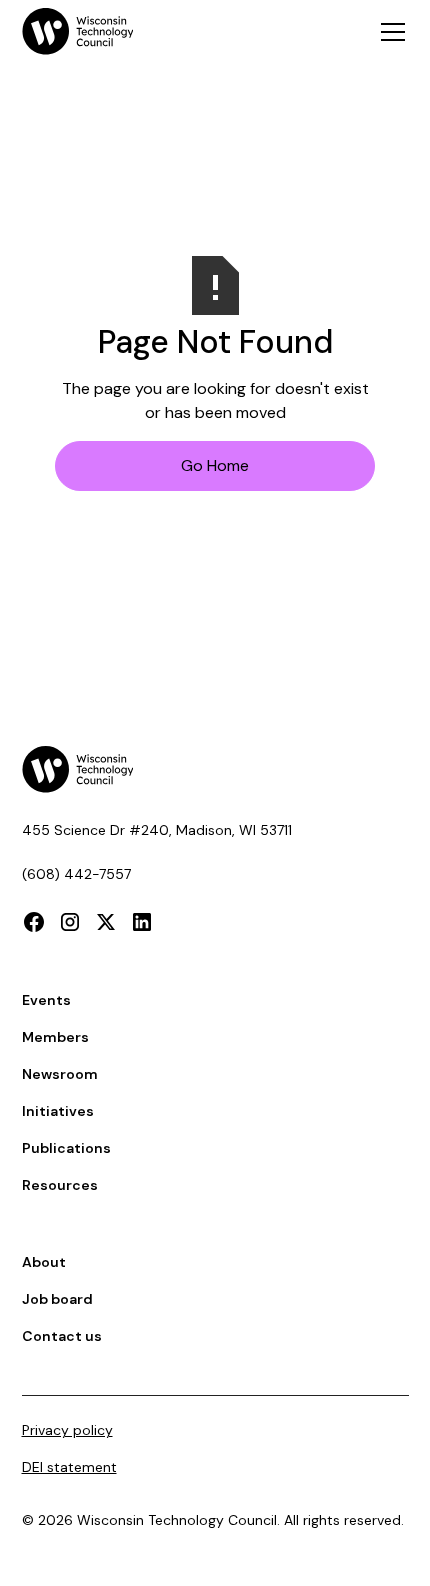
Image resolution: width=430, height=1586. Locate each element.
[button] (389, 32)
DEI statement (69, 1467)
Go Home (215, 465)
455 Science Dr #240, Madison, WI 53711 (157, 830)
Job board (57, 1299)
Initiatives (58, 1111)
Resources (60, 1185)
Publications (66, 1148)
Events (46, 1000)
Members (55, 1037)
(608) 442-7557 (76, 874)
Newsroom (60, 1074)
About (44, 1262)
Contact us (62, 1336)
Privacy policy (67, 1430)
